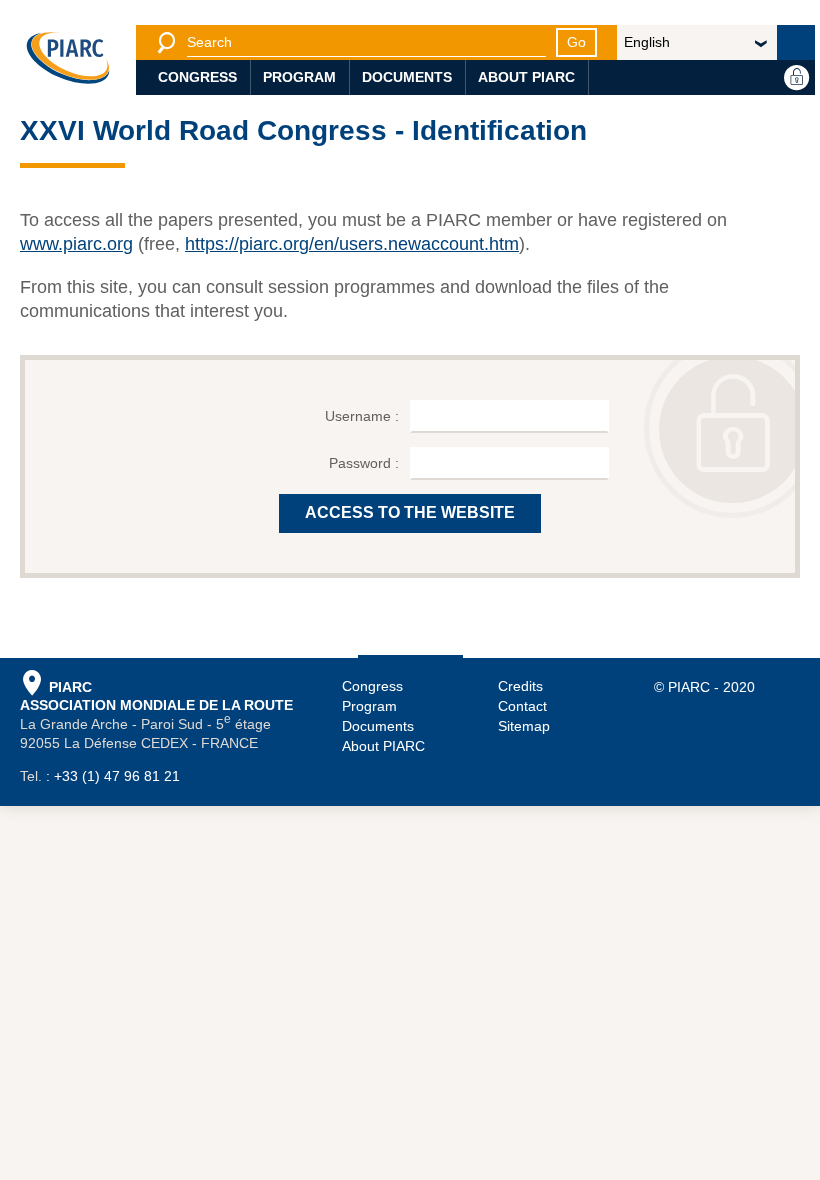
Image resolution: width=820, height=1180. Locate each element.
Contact (522, 706)
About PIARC (526, 77)
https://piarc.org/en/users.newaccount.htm (352, 244)
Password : (366, 463)
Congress (197, 77)
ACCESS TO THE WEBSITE (410, 512)
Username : (364, 416)
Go (576, 42)
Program (299, 77)
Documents (407, 77)
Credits (520, 686)
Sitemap (524, 726)
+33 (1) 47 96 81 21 (117, 776)
